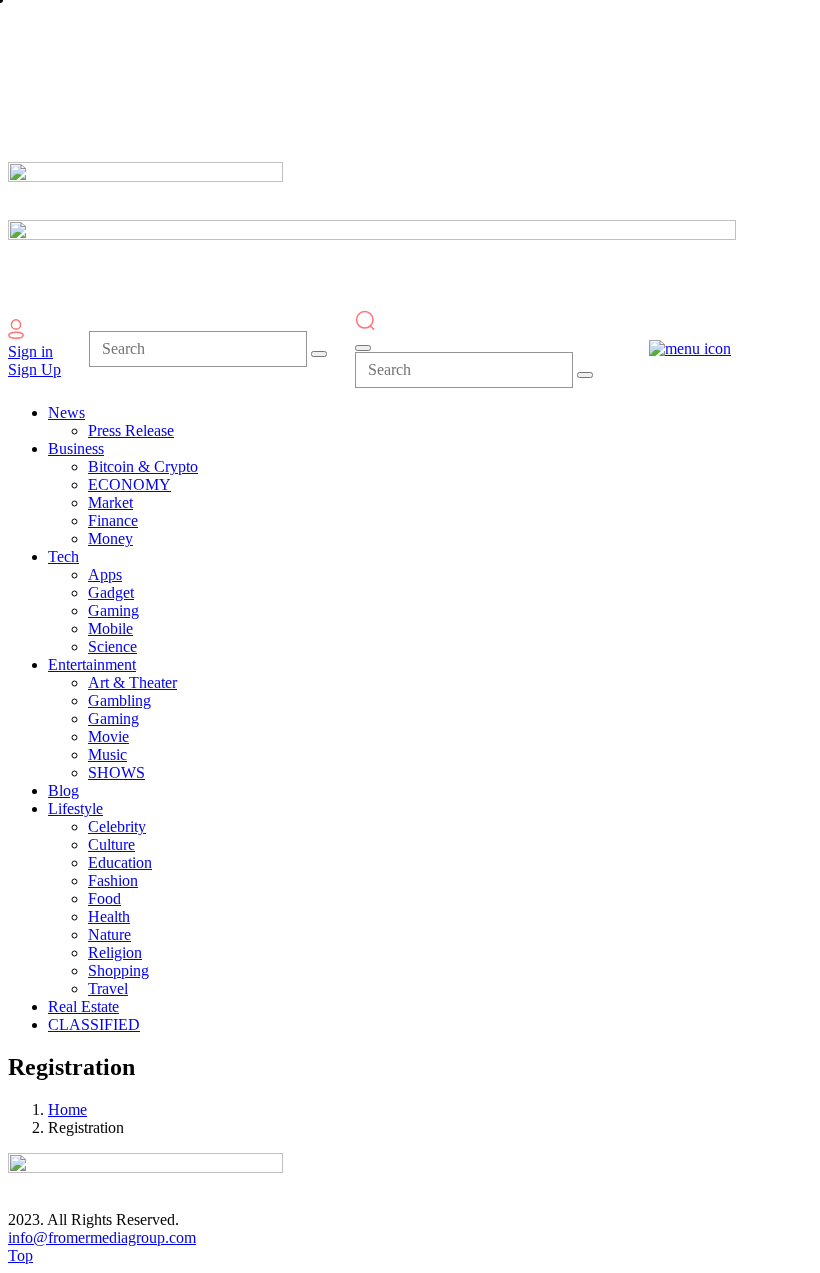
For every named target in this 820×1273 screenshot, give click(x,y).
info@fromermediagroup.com (102, 1237)
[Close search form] (363, 348)
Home (67, 1109)
